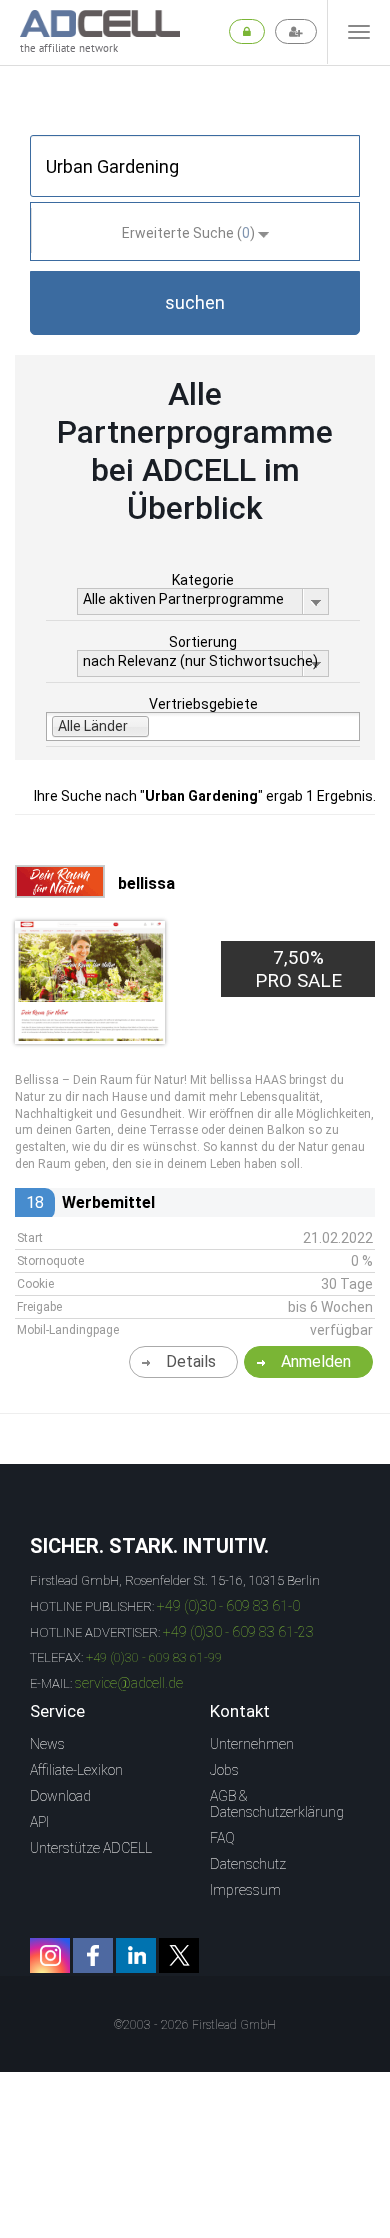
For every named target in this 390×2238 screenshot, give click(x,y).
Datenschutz (248, 1864)
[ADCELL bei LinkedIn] (136, 1955)
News (47, 1744)
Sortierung (203, 642)
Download (60, 1796)
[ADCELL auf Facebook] (93, 1955)
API (39, 1822)
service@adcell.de (129, 1683)
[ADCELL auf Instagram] (50, 1955)
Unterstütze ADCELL (91, 1848)
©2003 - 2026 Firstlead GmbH (195, 2025)
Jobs (224, 1770)
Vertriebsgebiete (203, 704)
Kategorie (203, 580)
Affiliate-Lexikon (76, 1770)
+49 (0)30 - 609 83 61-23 (238, 1632)
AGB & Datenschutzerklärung (277, 1804)
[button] (195, 303)
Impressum (245, 1890)
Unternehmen (252, 1744)
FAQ (222, 1838)
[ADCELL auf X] (179, 1955)
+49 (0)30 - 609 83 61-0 (228, 1606)
